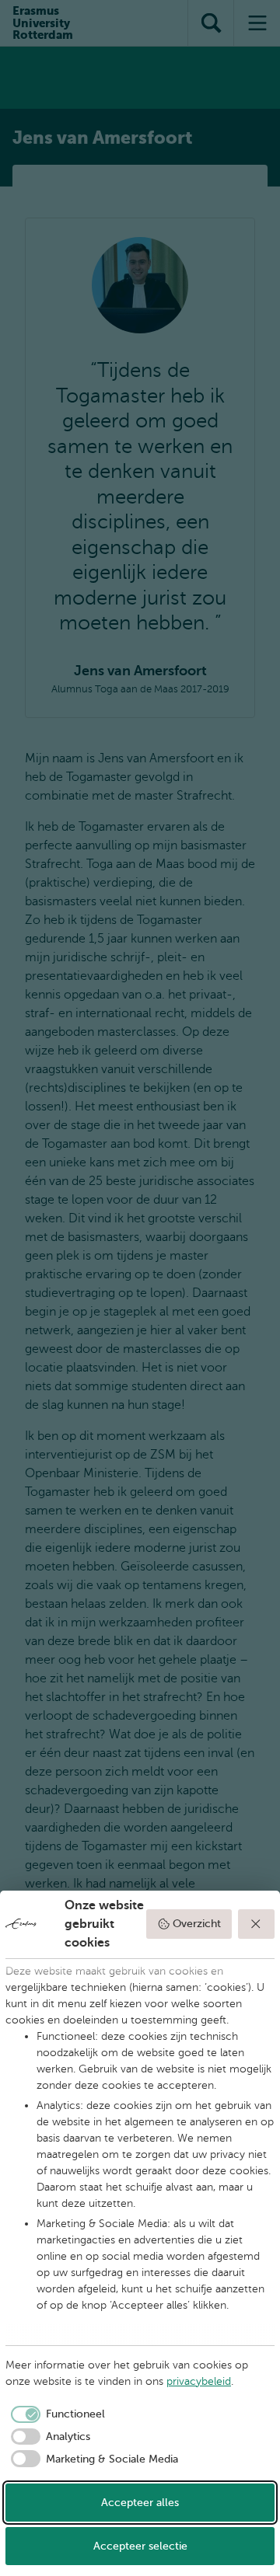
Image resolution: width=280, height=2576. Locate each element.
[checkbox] (55, 2414)
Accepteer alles (140, 2503)
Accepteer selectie (140, 2546)
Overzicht (197, 1924)
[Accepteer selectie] (257, 1924)
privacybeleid (199, 2381)
